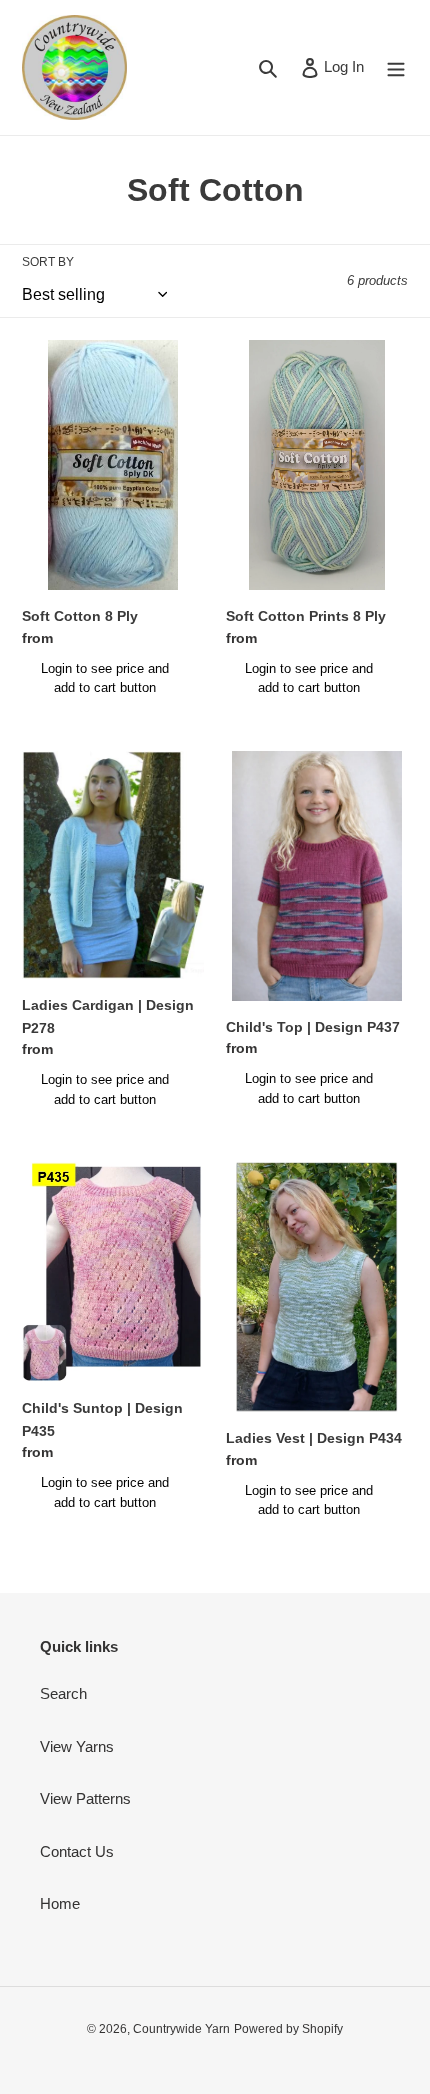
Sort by (48, 262)
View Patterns (85, 1798)
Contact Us (77, 1851)
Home (60, 1903)
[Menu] (396, 67)
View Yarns (77, 1746)
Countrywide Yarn (181, 2029)
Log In (343, 66)
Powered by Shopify (288, 2029)
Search (63, 1693)
